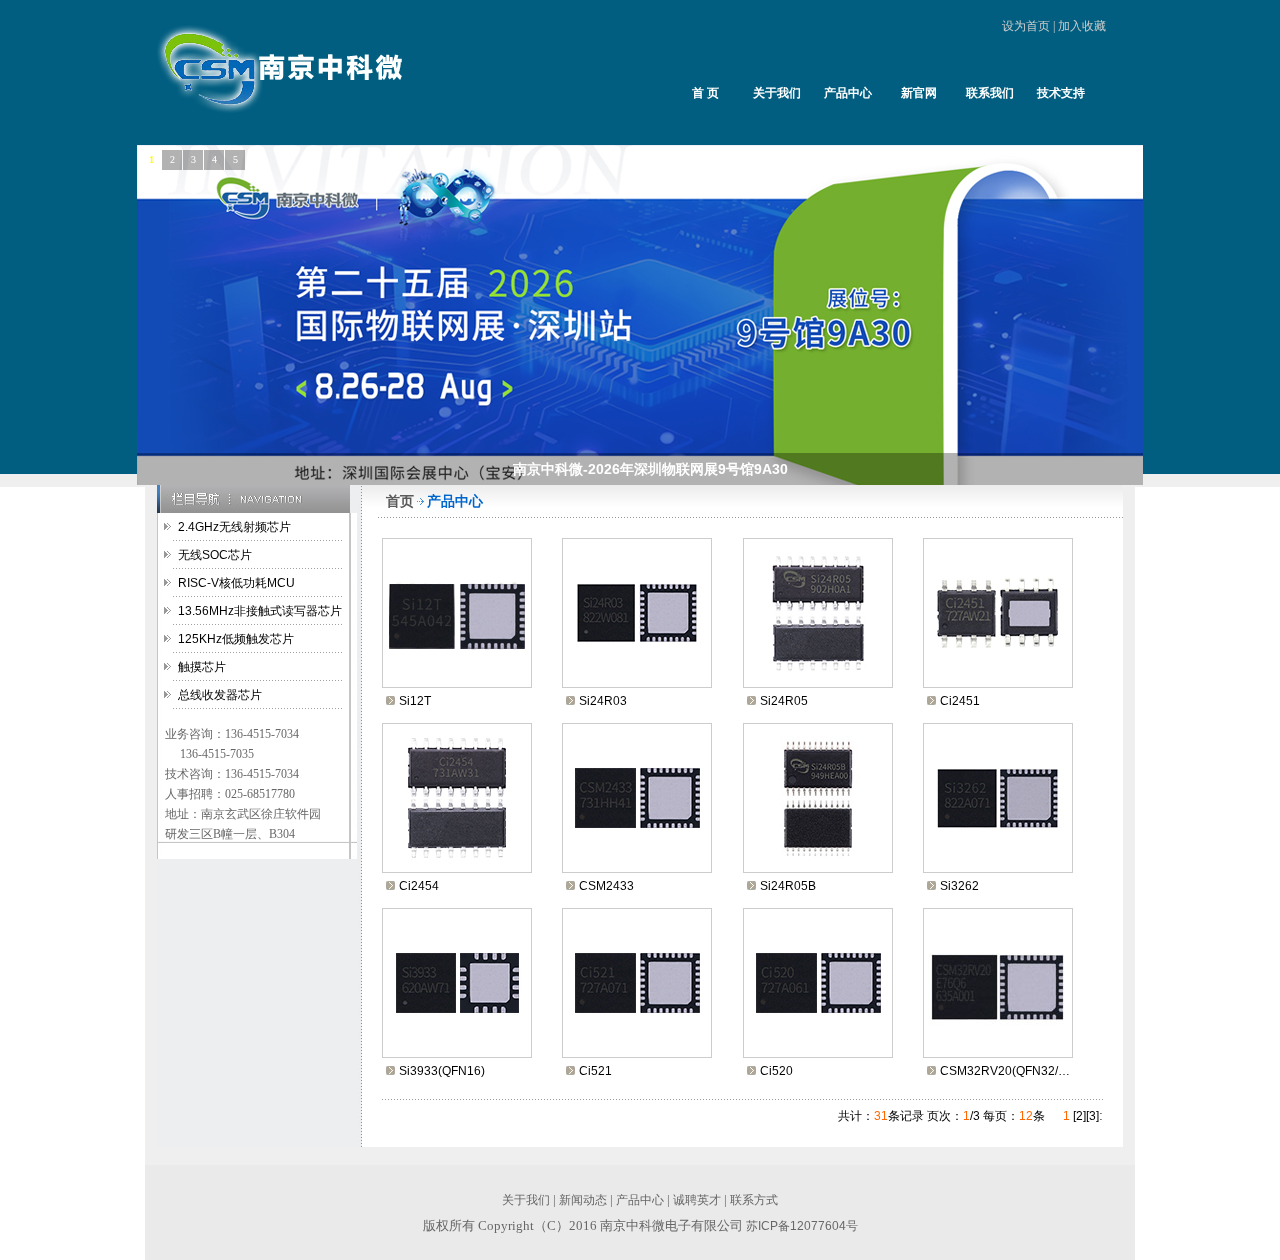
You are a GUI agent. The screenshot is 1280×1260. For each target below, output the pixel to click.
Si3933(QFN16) (442, 1071)
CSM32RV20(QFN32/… (1005, 1071)
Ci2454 (419, 886)
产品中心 (848, 93)
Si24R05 (784, 701)
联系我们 (990, 93)
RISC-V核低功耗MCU (236, 583)
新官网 (919, 93)
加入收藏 (1082, 26)
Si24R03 (603, 701)
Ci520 (776, 1071)
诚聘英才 (697, 1200)
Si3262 (959, 886)
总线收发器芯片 (220, 695)
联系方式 (754, 1200)
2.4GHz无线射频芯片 (234, 527)
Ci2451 (960, 701)
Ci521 (595, 1071)
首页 (400, 501)
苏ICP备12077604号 (802, 1226)
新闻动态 (583, 1200)
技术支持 (1061, 93)
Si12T (415, 701)
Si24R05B (788, 886)
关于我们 (777, 93)
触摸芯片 (202, 667)
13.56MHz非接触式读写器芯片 (260, 611)
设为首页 (1026, 26)
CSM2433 (606, 886)
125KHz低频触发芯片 (236, 639)
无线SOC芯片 (215, 555)
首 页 (705, 93)
